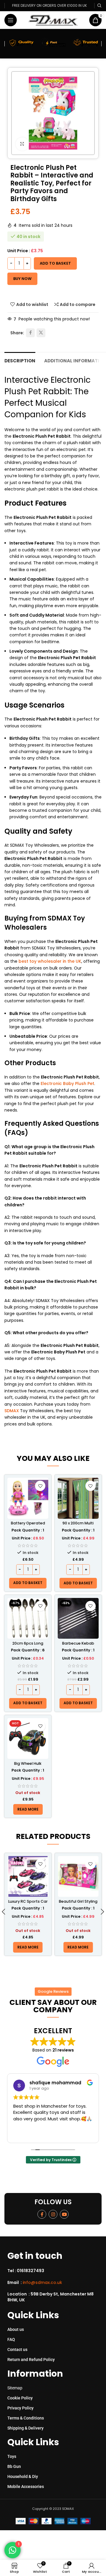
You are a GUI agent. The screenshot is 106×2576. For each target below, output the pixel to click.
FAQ (11, 2339)
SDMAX (12, 1411)
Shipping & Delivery (25, 2428)
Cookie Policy (20, 2398)
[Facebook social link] (30, 333)
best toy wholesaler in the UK (50, 961)
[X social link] (41, 333)
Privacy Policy (20, 2408)
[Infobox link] (55, 2271)
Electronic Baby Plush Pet (67, 1083)
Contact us (17, 2349)
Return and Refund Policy (31, 2360)
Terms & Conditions (26, 2418)
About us (16, 2329)
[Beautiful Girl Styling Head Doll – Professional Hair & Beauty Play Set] (28, 1877)
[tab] (20, 360)
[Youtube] (64, 2214)
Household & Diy (23, 2476)
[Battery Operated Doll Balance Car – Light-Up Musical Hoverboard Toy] (28, 1498)
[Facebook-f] (42, 2214)
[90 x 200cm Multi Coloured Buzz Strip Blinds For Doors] (78, 1498)
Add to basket (55, 263)
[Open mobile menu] (11, 20)
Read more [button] (47, 2134)
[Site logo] (53, 20)
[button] (28, 1583)
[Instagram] (53, 2214)
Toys (12, 2456)
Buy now (22, 279)
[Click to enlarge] (22, 144)
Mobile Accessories (26, 2487)
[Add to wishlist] (40, 1486)
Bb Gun (14, 2466)
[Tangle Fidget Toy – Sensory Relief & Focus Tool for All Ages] (78, 1877)
